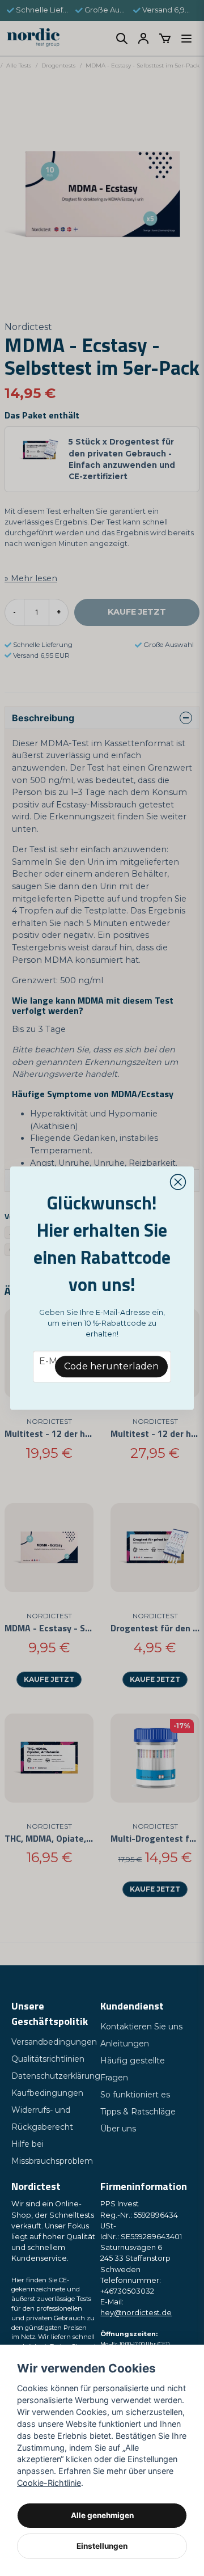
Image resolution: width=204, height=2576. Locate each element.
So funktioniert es (135, 2095)
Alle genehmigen (102, 2515)
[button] (178, 1182)
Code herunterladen (111, 1366)
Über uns (118, 2129)
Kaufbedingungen (47, 2093)
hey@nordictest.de (136, 2313)
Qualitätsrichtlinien (48, 2059)
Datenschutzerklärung (56, 2076)
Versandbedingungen (54, 2042)
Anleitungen (125, 2044)
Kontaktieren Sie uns (141, 2027)
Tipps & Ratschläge (138, 2112)
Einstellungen (102, 2546)
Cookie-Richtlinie (49, 2483)
